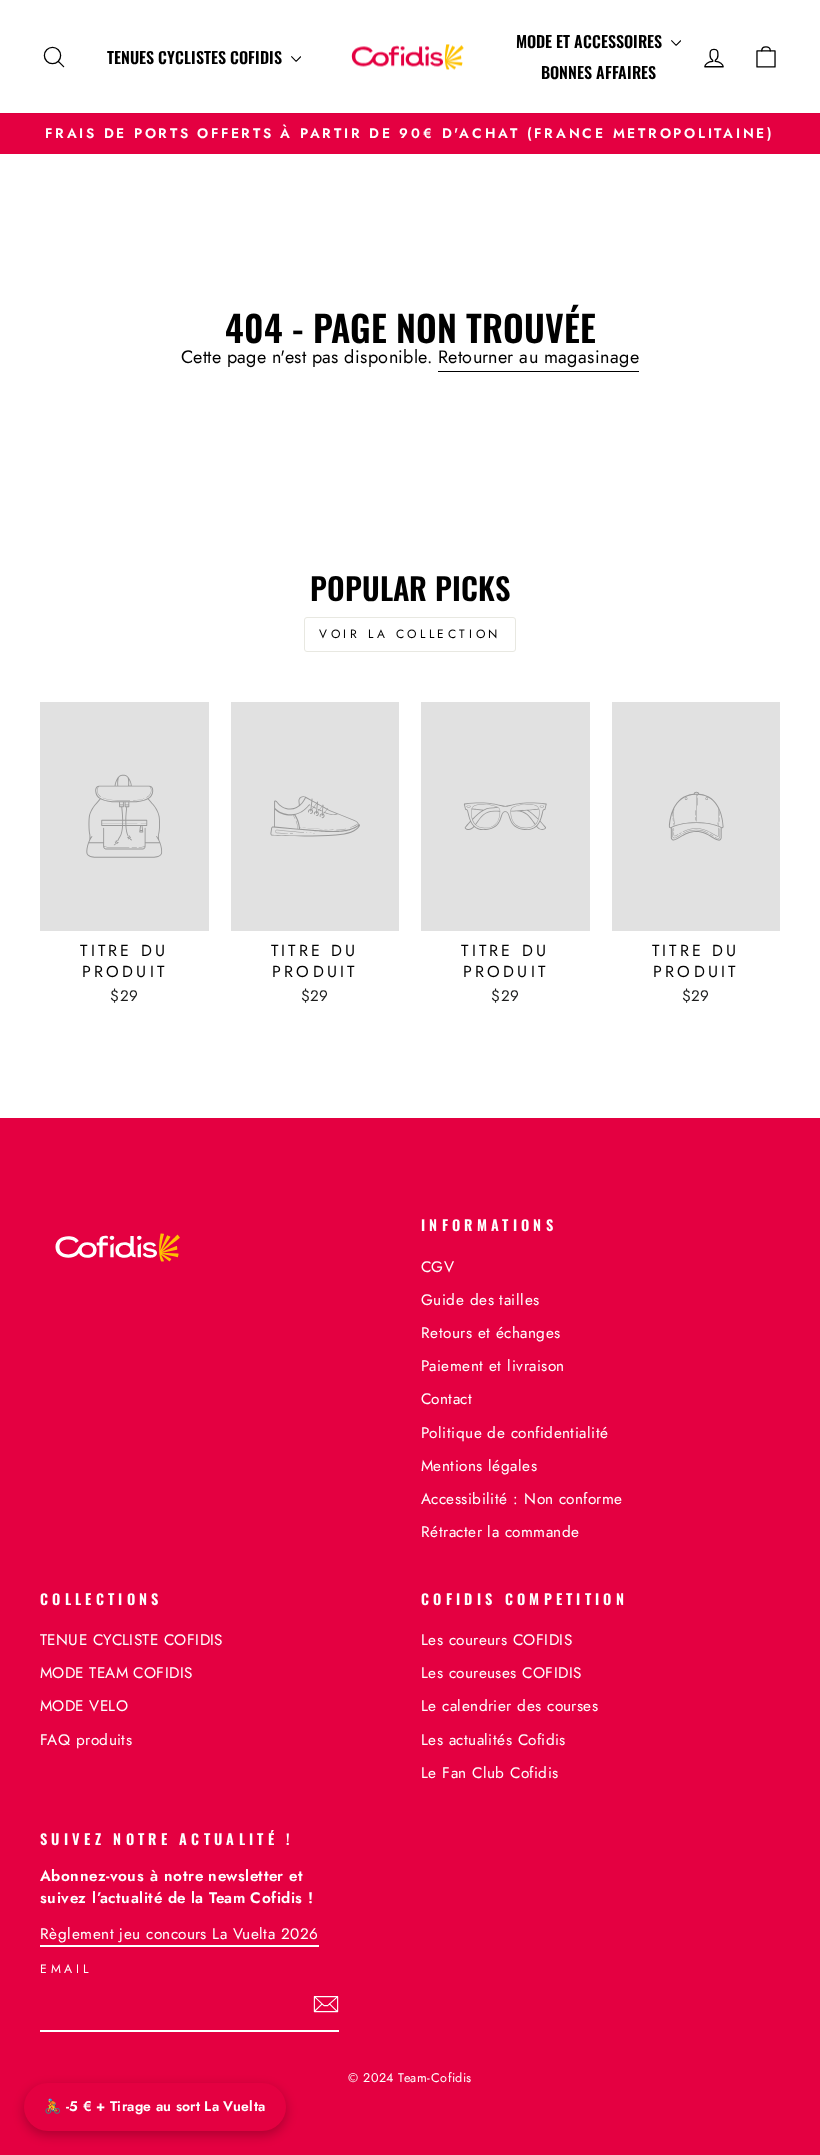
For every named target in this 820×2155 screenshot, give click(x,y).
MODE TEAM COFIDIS (116, 1673)
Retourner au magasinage (538, 357)
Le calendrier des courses (509, 1706)
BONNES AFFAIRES (598, 72)
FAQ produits (86, 1740)
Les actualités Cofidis (493, 1740)
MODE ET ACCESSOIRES (591, 41)
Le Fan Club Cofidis (490, 1773)
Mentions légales (479, 1466)
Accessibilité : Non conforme (522, 1499)
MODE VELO (84, 1706)
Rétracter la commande (500, 1532)
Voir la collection (410, 634)
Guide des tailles (480, 1300)
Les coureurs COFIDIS (496, 1640)
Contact (446, 1399)
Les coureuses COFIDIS (501, 1673)
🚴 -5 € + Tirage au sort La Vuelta (155, 2106)
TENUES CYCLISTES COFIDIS (196, 57)
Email (66, 1969)
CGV (437, 1267)
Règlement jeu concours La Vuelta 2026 (179, 1934)
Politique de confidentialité (515, 1433)
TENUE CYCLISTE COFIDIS (131, 1640)
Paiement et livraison (492, 1366)
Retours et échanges (491, 1333)
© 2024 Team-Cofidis (410, 2078)
